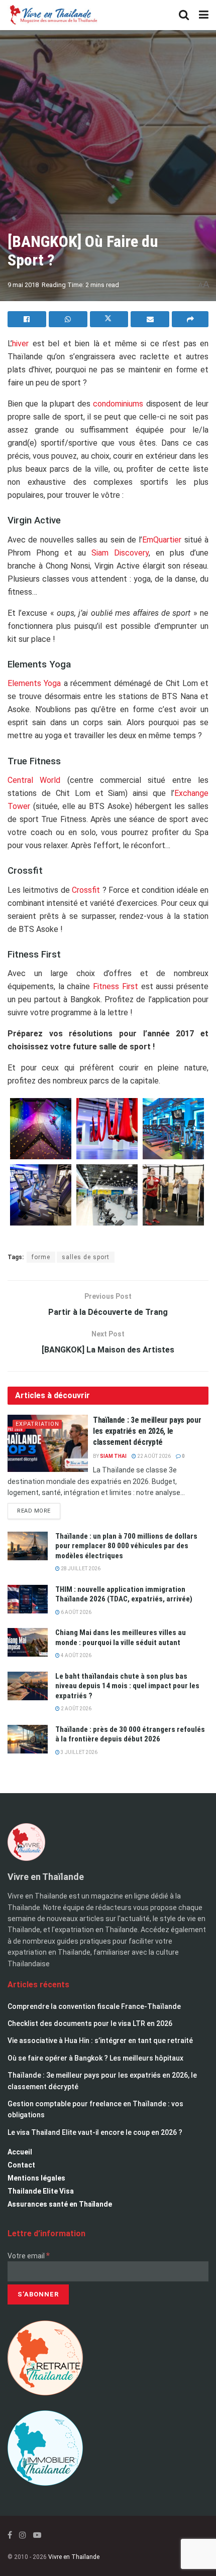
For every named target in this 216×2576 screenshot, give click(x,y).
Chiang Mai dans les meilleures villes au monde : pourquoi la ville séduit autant (121, 1638)
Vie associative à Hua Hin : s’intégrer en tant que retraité (100, 2041)
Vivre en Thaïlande (74, 2557)
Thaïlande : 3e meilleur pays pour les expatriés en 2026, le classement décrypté (147, 1431)
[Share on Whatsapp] (68, 319)
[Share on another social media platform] (190, 319)
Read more (39, 1509)
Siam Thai (113, 1456)
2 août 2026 (76, 1709)
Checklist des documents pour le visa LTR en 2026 (90, 2023)
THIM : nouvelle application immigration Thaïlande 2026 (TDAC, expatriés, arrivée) (124, 1594)
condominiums (118, 404)
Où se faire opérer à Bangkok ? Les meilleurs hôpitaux (95, 2058)
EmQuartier (162, 540)
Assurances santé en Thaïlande (60, 2204)
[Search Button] (184, 15)
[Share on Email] (150, 319)
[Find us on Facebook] (10, 2535)
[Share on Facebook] (27, 319)
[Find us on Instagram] (23, 2535)
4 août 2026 (76, 1655)
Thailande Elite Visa (41, 2191)
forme (41, 1257)
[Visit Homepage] (53, 15)
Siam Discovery (120, 553)
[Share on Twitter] (109, 319)
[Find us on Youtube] (37, 2535)
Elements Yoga (34, 683)
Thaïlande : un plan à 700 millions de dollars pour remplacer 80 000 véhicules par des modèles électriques (126, 1546)
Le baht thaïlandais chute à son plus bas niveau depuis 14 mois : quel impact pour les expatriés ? (127, 1686)
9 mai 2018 (23, 285)
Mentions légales (36, 2178)
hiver (20, 344)
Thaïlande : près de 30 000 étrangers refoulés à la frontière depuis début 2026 (130, 1734)
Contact (21, 2165)
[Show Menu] (204, 15)
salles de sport (86, 1257)
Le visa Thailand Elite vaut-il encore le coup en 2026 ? (95, 2132)
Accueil (20, 2152)
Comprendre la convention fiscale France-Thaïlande (94, 2006)
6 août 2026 (76, 1612)
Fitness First (117, 986)
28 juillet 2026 (80, 1569)
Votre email (29, 2256)
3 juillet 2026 (79, 1752)
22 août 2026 (153, 1456)
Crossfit (86, 890)
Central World (34, 780)
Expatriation (37, 1424)
